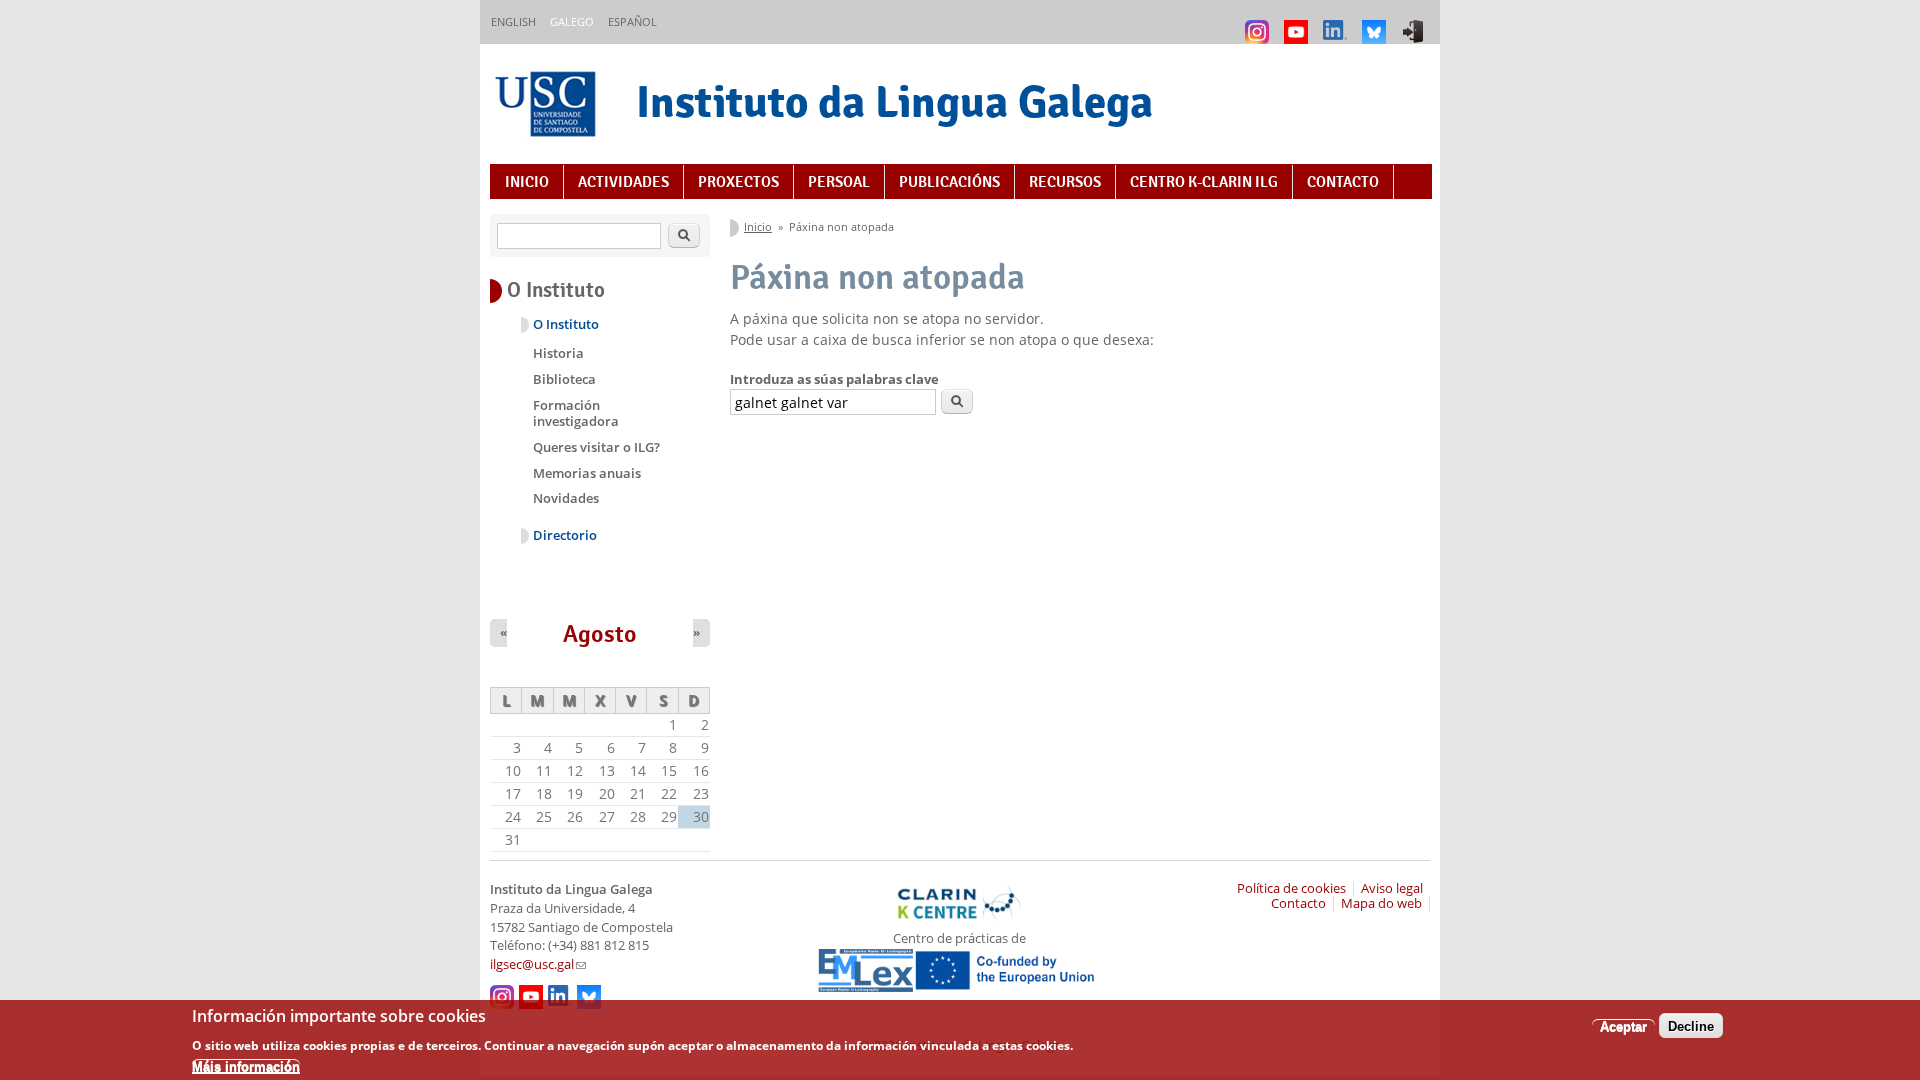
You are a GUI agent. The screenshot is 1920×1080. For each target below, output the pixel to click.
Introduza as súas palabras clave (834, 379)
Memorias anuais (587, 473)
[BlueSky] (1376, 22)
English (513, 21)
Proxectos (738, 182)
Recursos (1065, 182)
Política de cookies (1291, 888)
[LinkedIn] (1337, 22)
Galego (572, 21)
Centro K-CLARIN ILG (1204, 182)
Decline (1691, 1025)
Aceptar (1623, 1025)
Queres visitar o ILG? (596, 447)
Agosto (600, 634)
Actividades (623, 182)
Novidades (566, 498)
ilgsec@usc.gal (538, 964)
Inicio (527, 182)
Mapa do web (1381, 903)
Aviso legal (1392, 888)
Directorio (565, 535)
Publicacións (949, 182)
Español (632, 21)
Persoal (839, 182)
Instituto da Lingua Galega (894, 101)
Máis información (246, 1065)
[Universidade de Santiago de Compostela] (548, 106)
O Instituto (566, 324)
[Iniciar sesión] (1415, 22)
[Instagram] (1259, 22)
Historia (558, 353)
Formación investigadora (576, 413)
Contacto (1343, 182)
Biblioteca (564, 379)
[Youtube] (1298, 22)
